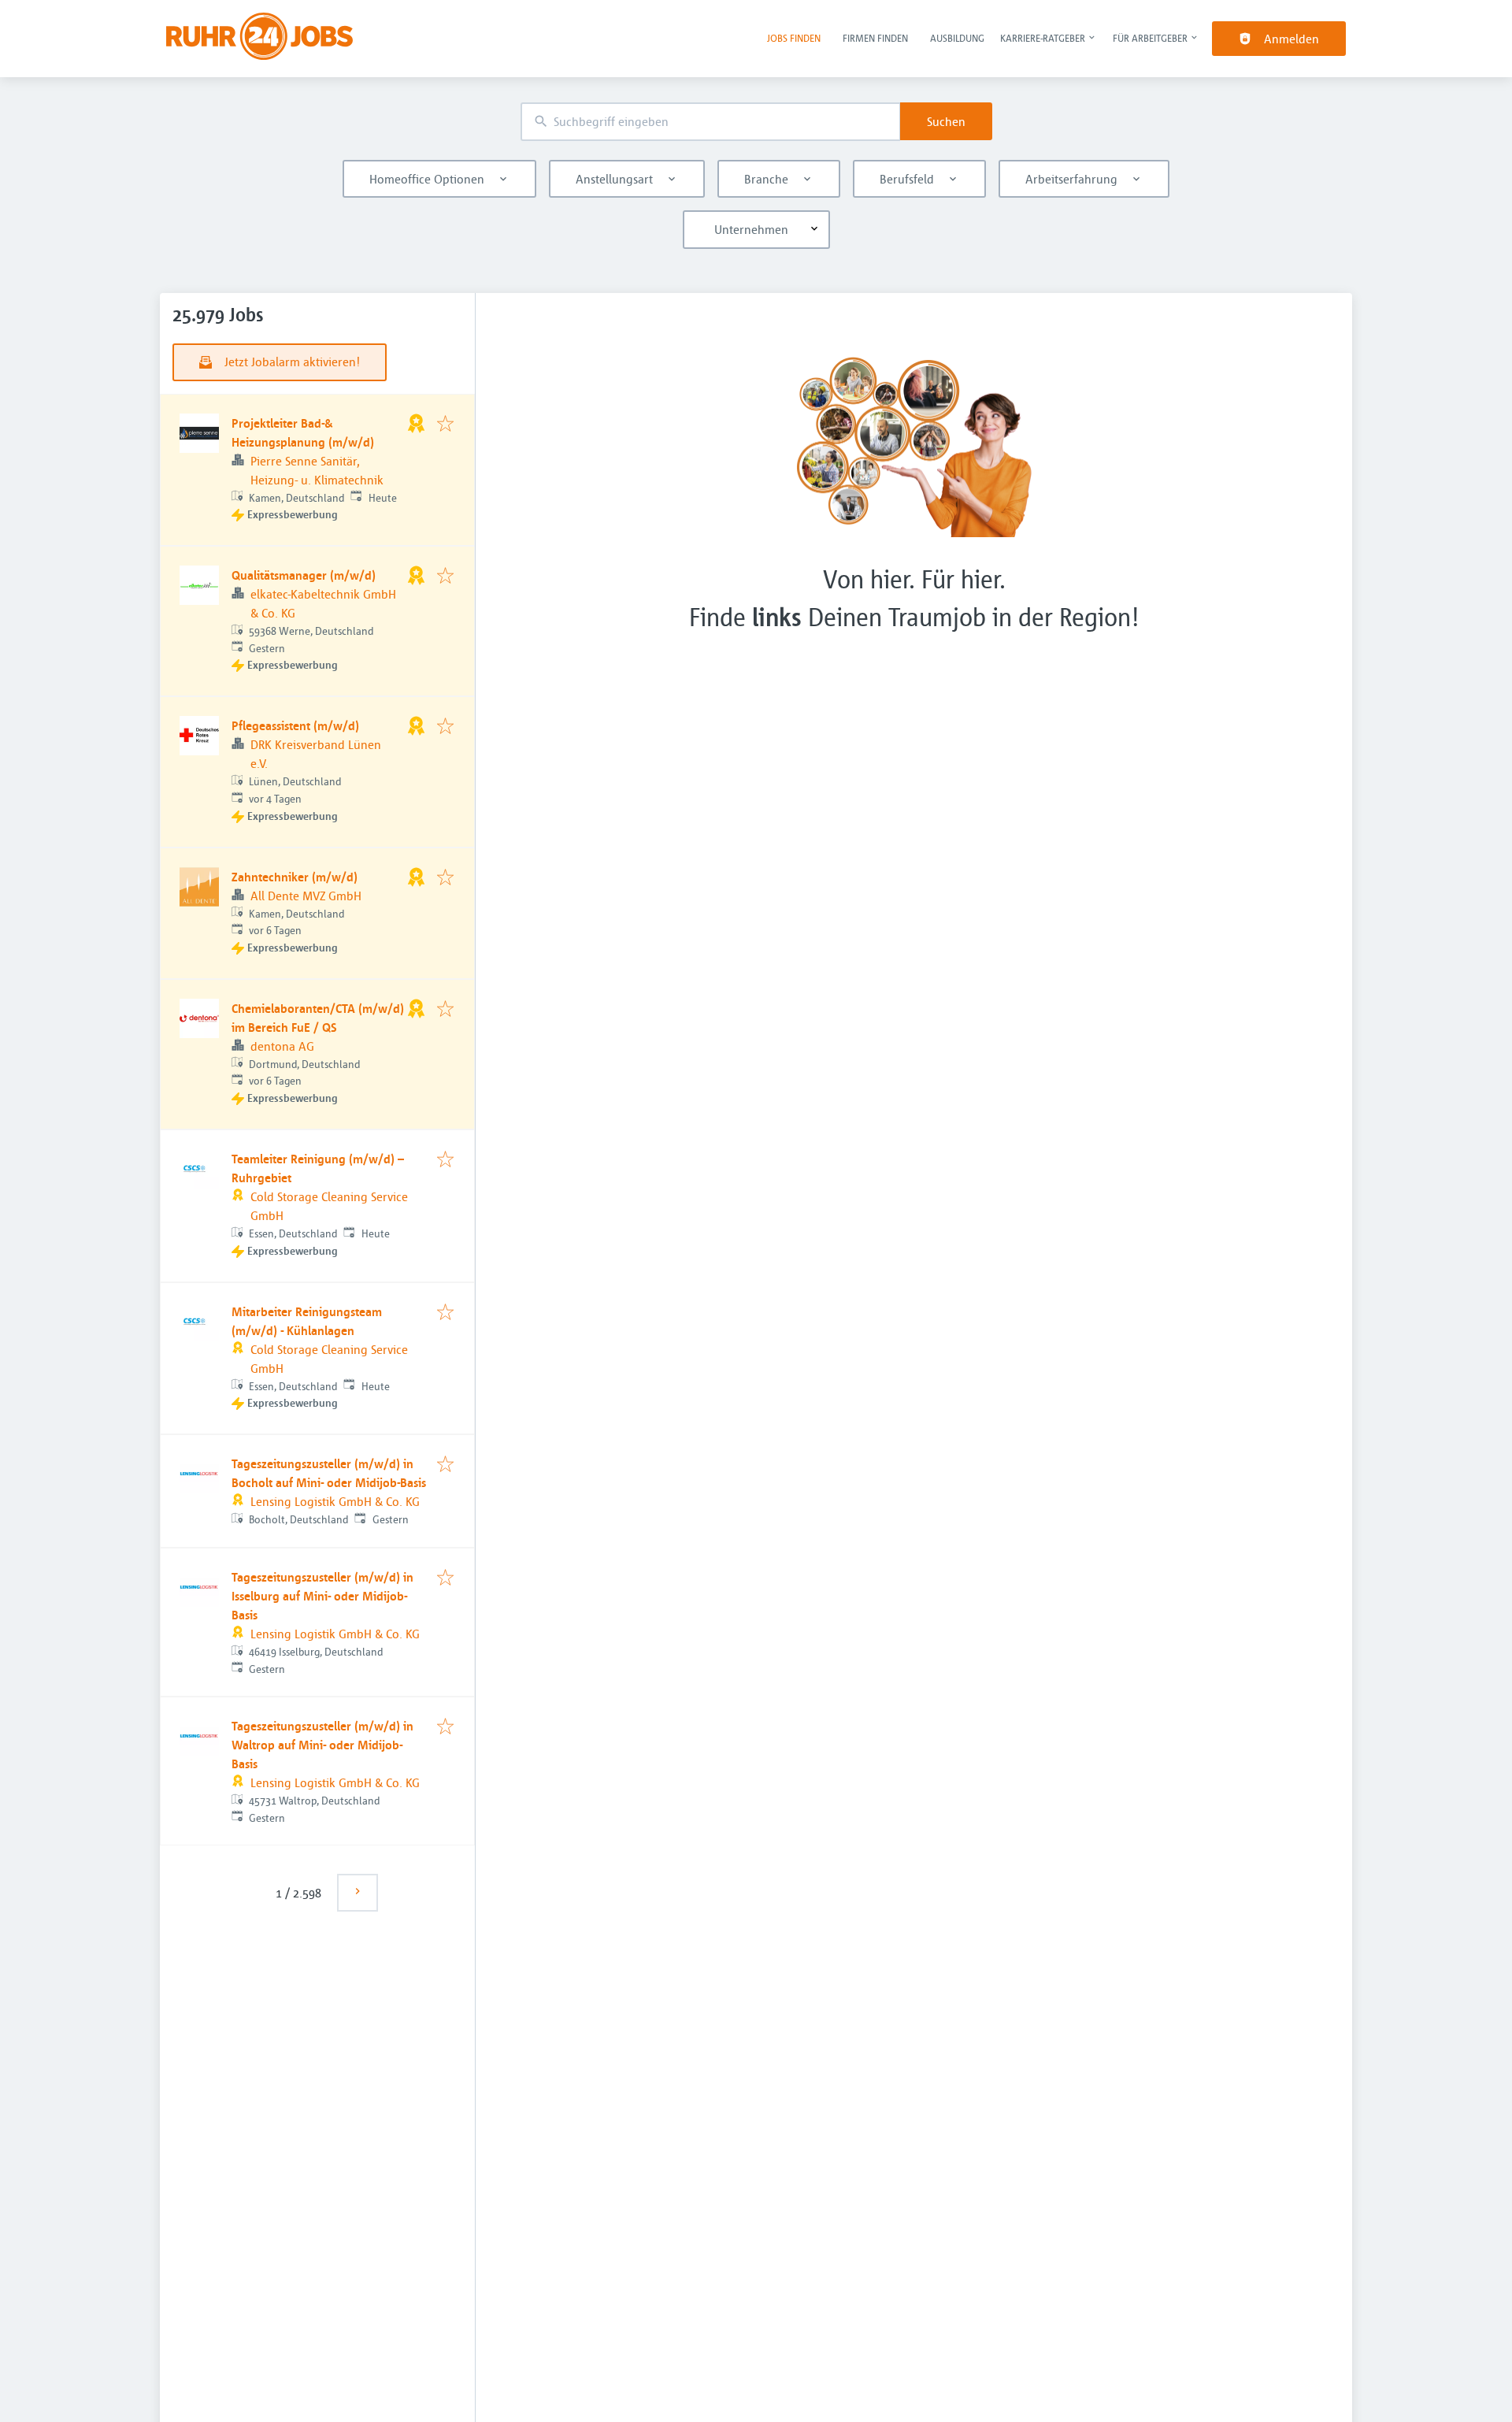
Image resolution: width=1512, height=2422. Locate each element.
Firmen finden (875, 38)
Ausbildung (957, 38)
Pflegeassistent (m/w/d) (295, 725)
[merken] (445, 425)
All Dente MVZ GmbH (306, 896)
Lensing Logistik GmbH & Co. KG (335, 1501)
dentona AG (282, 1046)
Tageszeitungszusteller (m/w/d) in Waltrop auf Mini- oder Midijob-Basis (322, 1745)
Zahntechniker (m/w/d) (295, 877)
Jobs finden (794, 38)
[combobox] (710, 122)
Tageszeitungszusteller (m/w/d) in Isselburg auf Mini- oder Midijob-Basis (322, 1596)
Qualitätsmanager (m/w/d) (304, 575)
